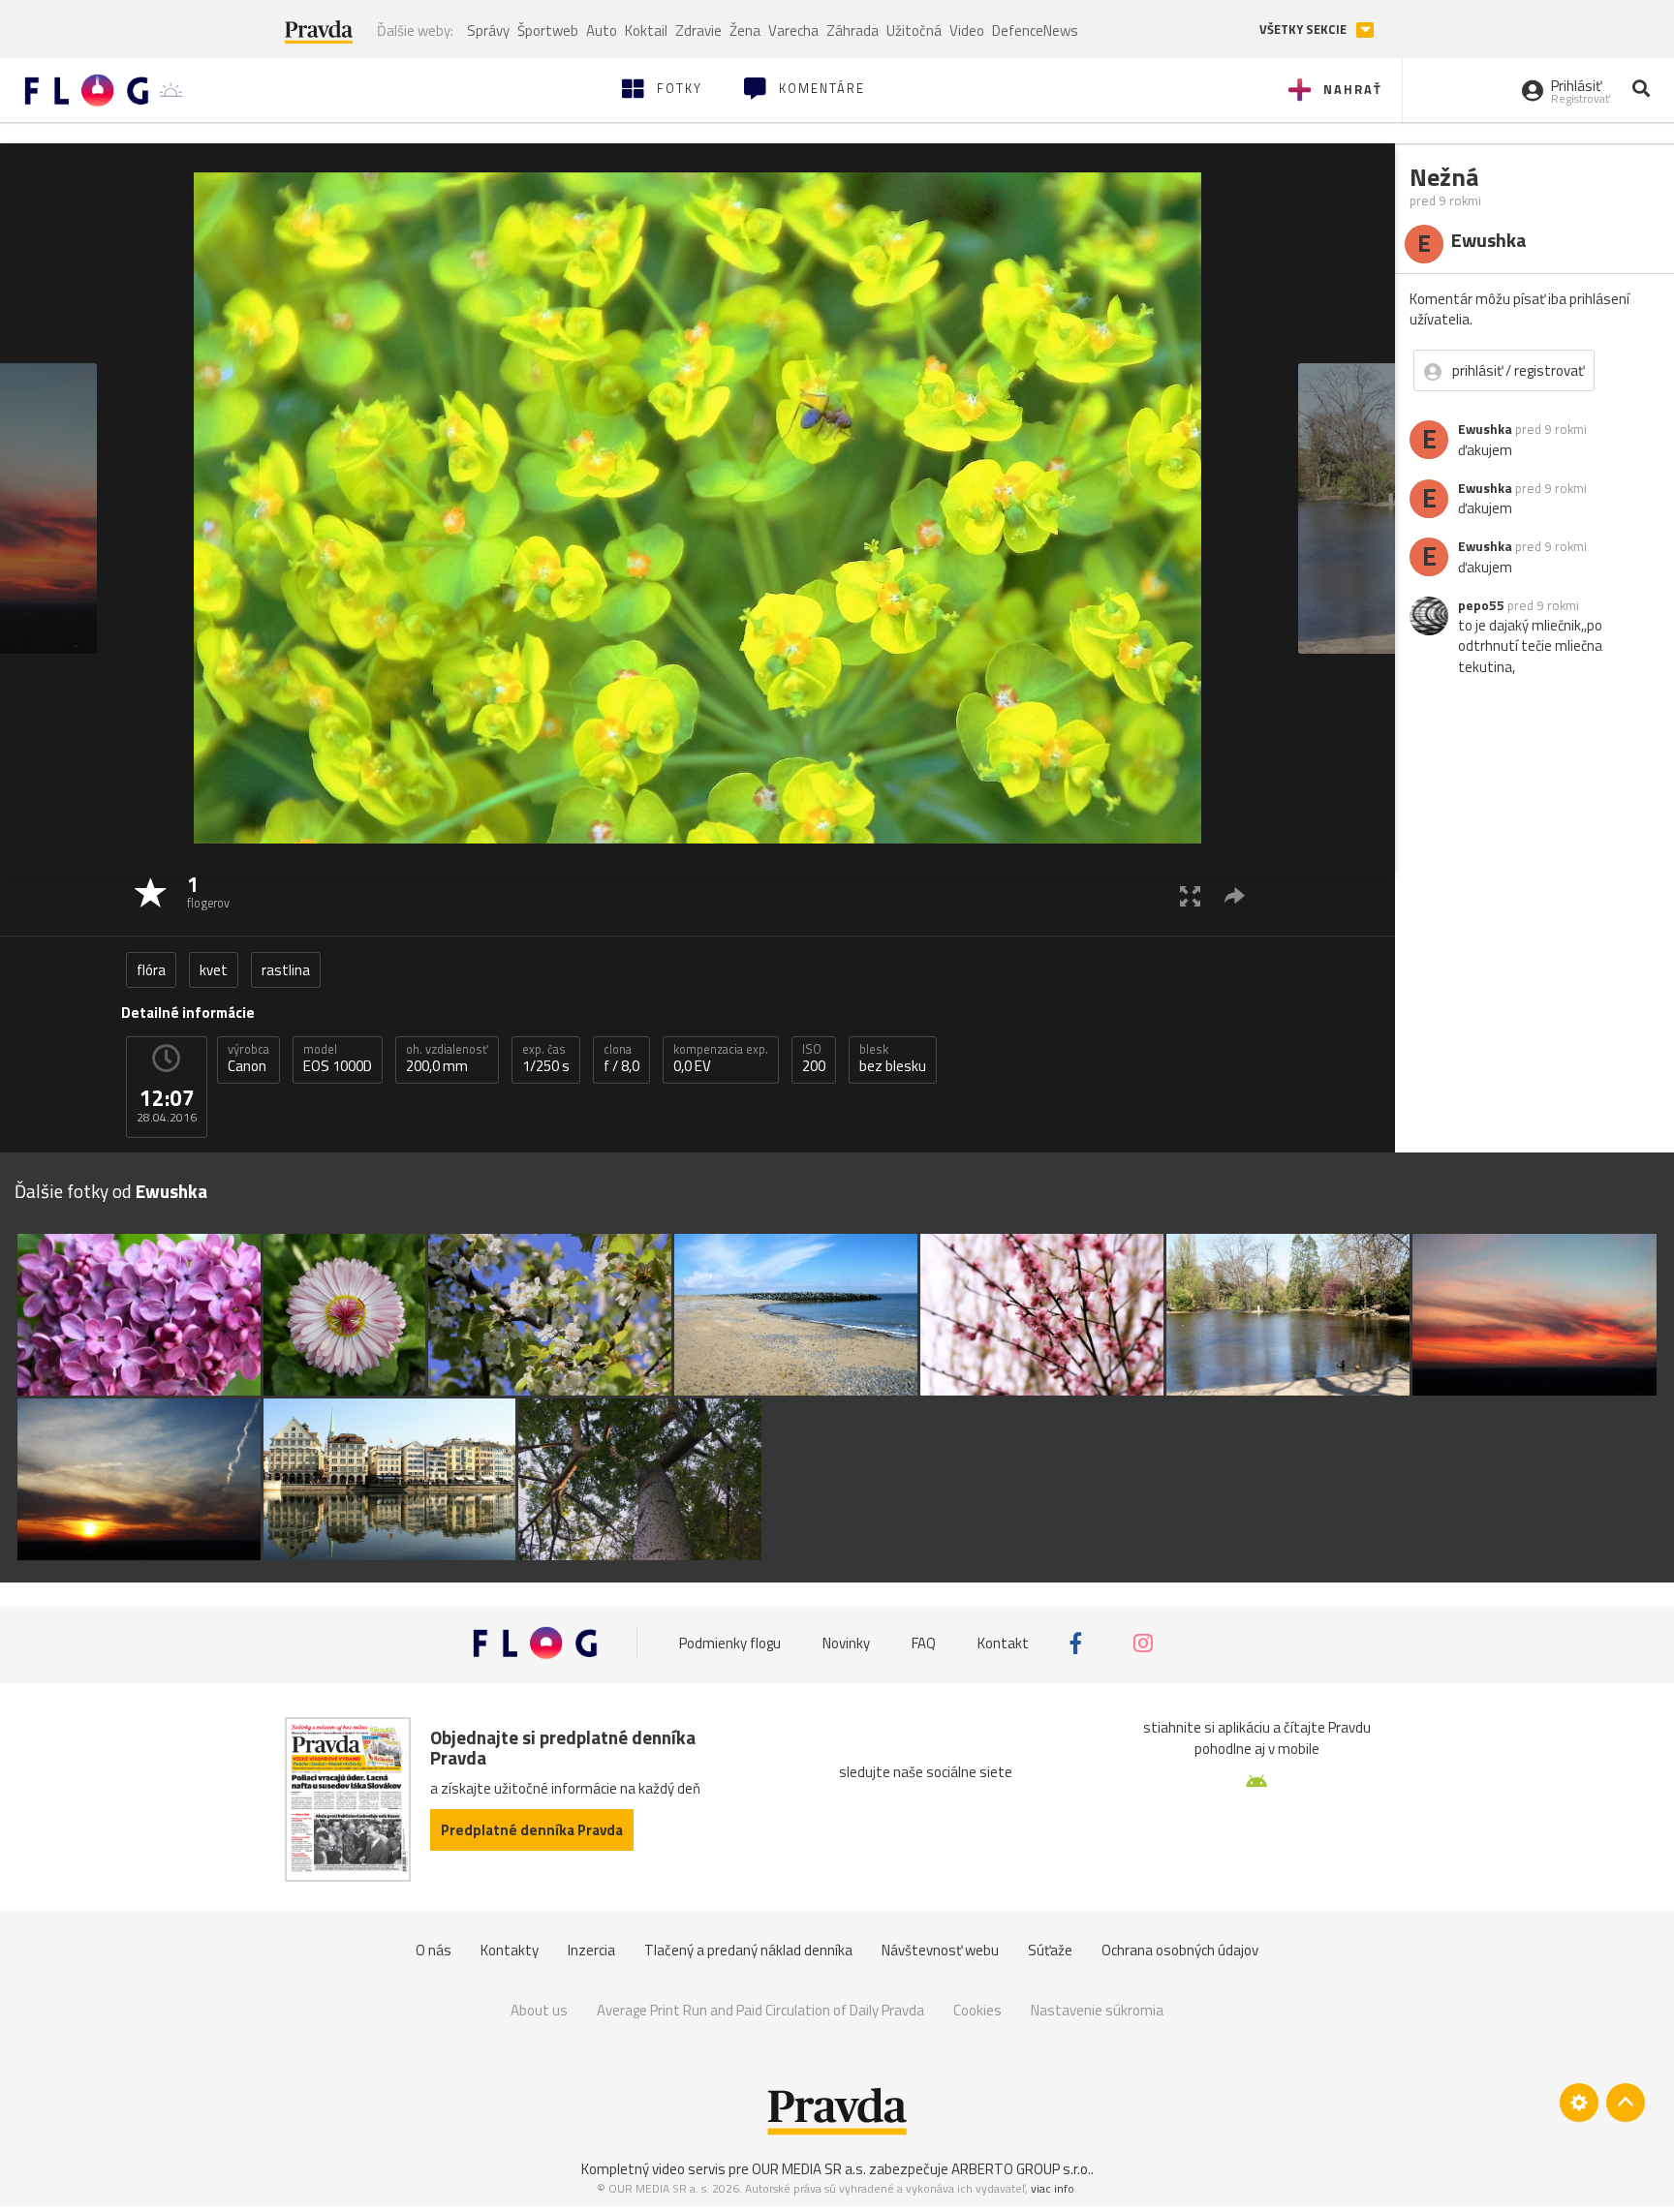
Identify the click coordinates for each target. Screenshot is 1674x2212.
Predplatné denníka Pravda (532, 1830)
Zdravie (698, 31)
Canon (248, 1059)
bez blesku (893, 1059)
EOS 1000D (338, 1059)
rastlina (286, 970)
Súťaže (1050, 1950)
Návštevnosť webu (940, 1950)
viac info (1053, 2188)
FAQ (924, 1643)
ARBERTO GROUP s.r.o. (1021, 2169)
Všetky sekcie (1304, 30)
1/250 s (546, 1059)
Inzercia (591, 1950)
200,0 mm (447, 1059)
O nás (434, 1950)
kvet (214, 970)
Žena (745, 31)
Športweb (548, 31)
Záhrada (852, 31)
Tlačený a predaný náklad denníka (748, 1950)
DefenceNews (1035, 31)
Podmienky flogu (730, 1643)
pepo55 (1481, 605)
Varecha (793, 31)
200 (814, 1059)
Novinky (846, 1643)
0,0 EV (721, 1059)
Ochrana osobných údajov (1180, 1950)
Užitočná (914, 31)
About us (539, 2010)
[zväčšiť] (1190, 895)
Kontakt (1003, 1643)
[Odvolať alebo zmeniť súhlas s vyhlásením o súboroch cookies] (1579, 2103)
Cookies (977, 2010)
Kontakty (510, 1950)
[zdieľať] (1235, 895)
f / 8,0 (621, 1059)
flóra (151, 970)
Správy (488, 31)
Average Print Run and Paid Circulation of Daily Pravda (760, 2010)
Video (967, 31)
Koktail (646, 31)
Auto (602, 31)
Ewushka (1485, 429)
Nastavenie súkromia (1097, 2010)
